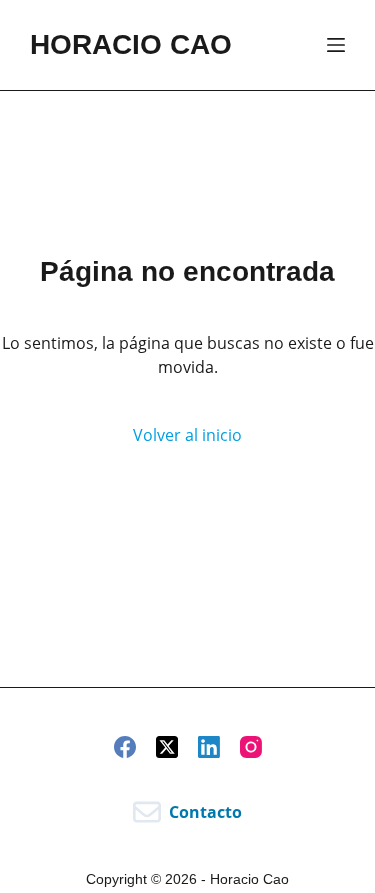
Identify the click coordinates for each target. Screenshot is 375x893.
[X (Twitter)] (167, 747)
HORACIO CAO (131, 44)
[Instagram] (251, 747)
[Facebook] (125, 747)
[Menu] (336, 45)
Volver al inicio (187, 435)
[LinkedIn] (209, 747)
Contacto (205, 812)
